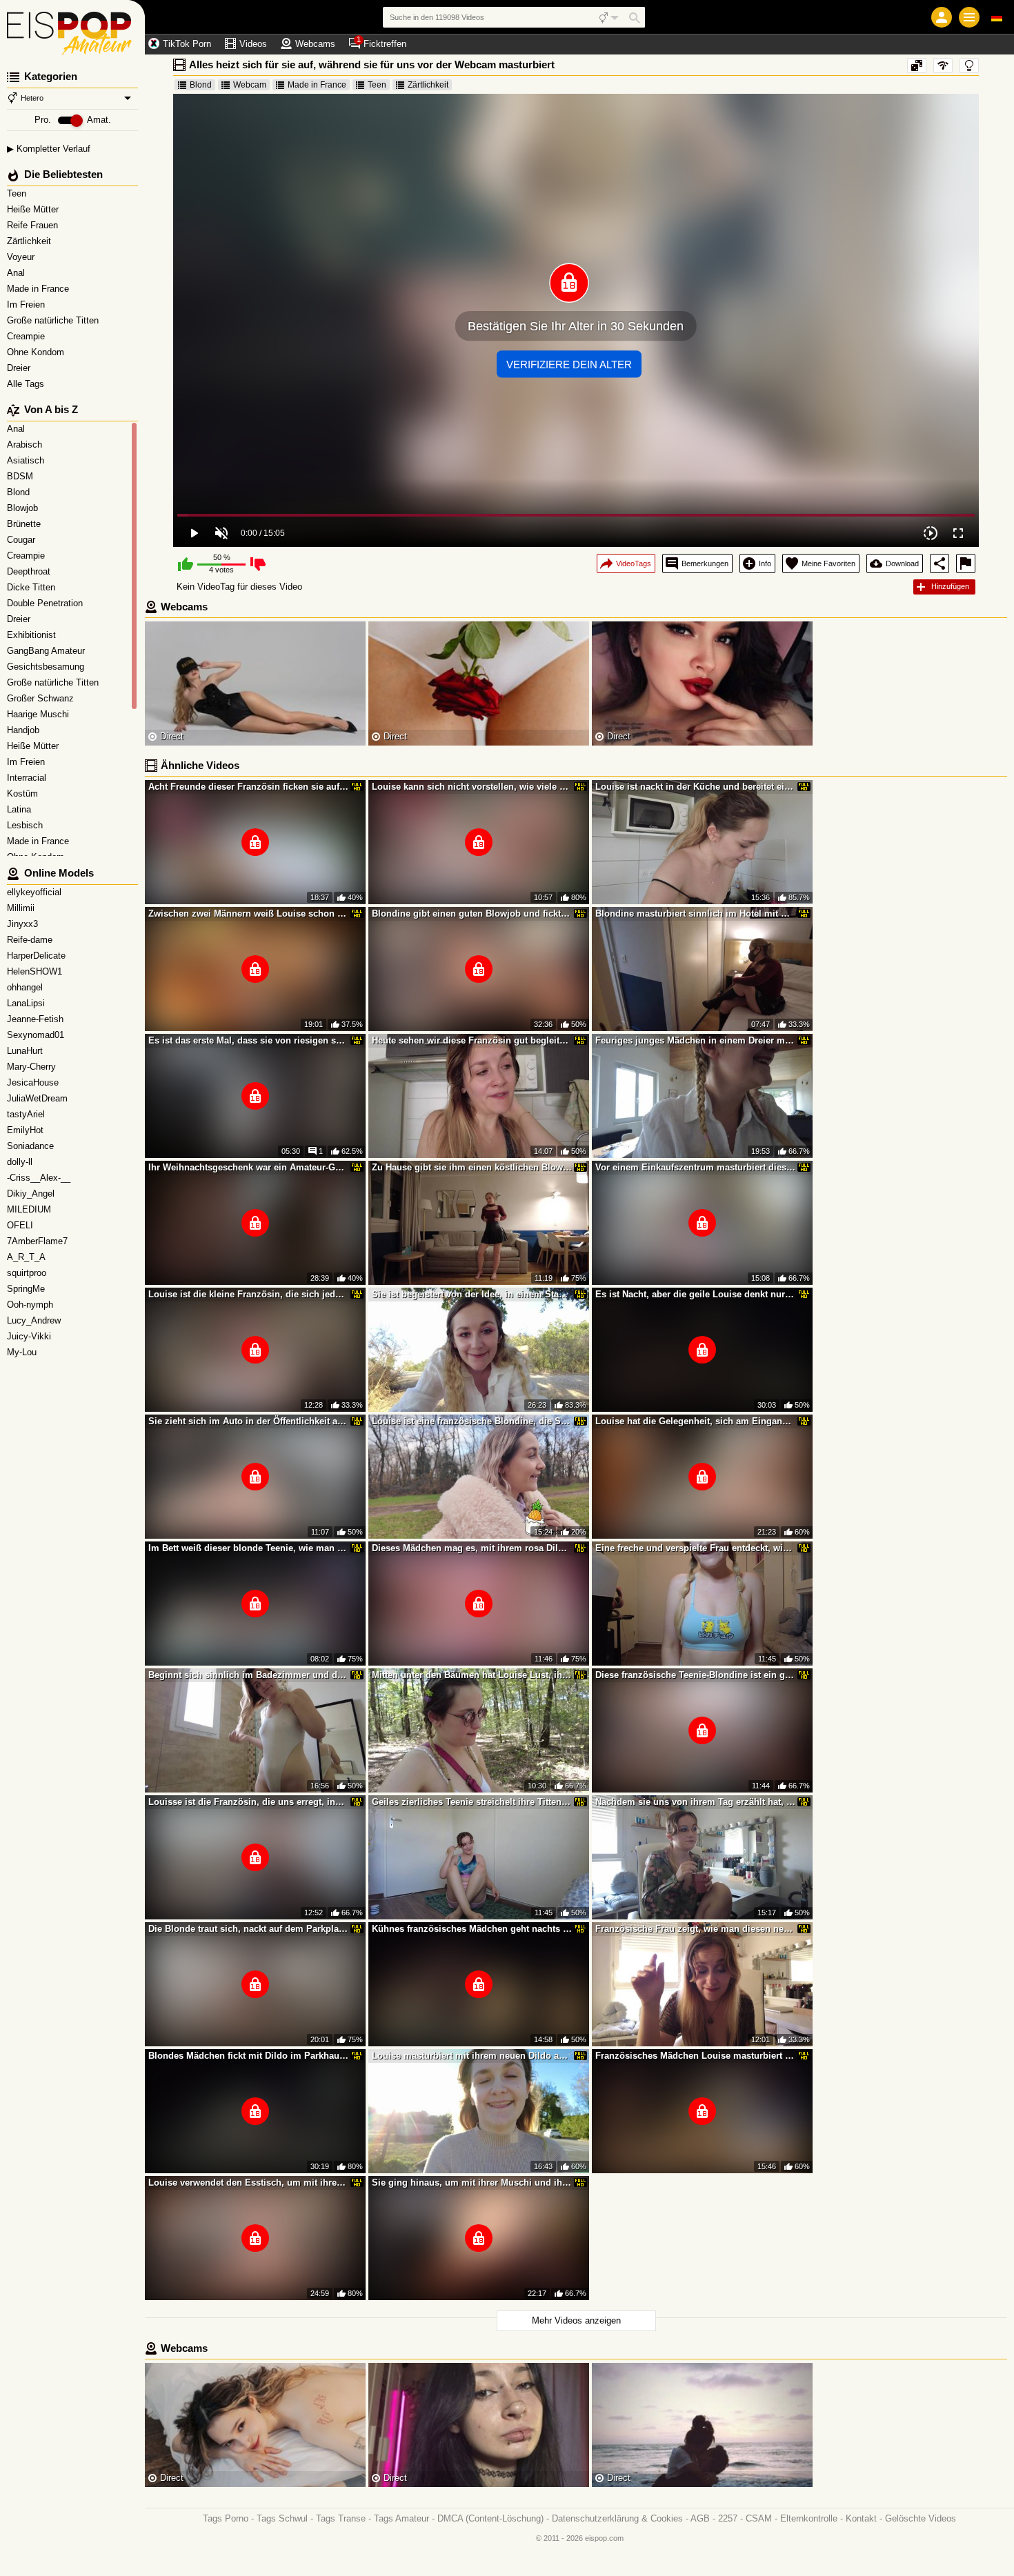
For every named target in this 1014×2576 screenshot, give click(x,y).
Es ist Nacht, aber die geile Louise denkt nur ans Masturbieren (695, 1294)
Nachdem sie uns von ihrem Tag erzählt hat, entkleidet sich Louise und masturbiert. (695, 1802)
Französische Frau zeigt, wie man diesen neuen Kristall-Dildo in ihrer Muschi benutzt (695, 1929)
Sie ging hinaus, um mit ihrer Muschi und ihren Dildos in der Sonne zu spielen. (472, 2183)
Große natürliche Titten (54, 320)
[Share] (940, 563)
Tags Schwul (282, 2518)
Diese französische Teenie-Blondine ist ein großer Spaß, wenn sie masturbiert (695, 1675)
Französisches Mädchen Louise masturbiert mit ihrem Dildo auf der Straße (695, 2056)
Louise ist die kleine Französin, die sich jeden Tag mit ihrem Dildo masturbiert (248, 1294)
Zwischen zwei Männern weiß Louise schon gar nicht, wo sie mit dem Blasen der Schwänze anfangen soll (248, 913)
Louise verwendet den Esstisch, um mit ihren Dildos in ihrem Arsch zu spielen (248, 2183)
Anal (17, 273)
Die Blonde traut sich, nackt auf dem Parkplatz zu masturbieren (248, 1929)
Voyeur (22, 257)
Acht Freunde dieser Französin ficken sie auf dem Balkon (248, 787)
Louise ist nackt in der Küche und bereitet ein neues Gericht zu (695, 787)
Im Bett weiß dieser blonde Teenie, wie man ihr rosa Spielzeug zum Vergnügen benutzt (248, 1548)
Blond (201, 85)
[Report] (966, 563)
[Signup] (942, 17)
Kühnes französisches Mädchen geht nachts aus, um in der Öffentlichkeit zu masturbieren (472, 1929)
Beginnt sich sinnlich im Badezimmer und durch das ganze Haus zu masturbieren (248, 1675)
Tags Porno (226, 2518)
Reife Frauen (34, 225)
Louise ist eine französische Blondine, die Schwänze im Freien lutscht (472, 1421)
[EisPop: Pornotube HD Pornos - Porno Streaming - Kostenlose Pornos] (72, 28)
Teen (18, 193)
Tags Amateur (401, 2518)
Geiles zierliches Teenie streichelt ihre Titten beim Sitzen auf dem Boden (472, 1802)
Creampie (27, 336)
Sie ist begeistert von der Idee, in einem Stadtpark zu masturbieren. (472, 1294)
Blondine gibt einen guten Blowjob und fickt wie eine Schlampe (472, 913)
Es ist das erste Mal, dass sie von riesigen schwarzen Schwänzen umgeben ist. (248, 1040)
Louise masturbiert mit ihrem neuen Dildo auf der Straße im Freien (472, 2056)
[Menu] (969, 17)
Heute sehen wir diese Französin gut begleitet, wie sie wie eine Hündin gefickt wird (472, 1040)
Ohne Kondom (37, 352)
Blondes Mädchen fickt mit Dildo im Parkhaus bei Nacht (248, 2056)
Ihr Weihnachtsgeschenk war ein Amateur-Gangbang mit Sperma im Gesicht (248, 1167)
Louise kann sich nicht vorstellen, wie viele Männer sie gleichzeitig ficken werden (472, 787)
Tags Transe (341, 2518)
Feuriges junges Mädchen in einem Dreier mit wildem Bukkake (695, 1040)
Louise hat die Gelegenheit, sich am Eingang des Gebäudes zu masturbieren (695, 1421)
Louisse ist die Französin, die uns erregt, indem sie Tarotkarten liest (248, 1802)
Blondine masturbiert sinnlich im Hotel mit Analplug (695, 913)
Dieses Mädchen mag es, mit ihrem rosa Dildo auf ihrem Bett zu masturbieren (472, 1548)
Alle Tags (27, 384)
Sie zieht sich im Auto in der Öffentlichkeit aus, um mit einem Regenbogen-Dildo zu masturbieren (248, 1421)
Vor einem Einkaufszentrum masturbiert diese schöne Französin (695, 1167)
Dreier (20, 368)
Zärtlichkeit (30, 241)
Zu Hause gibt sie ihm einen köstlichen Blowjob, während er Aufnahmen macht (472, 1167)
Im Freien (27, 304)
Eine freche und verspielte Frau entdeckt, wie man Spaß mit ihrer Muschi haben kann (695, 1548)
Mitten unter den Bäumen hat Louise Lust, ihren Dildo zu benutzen (472, 1675)
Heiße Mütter (34, 209)
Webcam (250, 85)
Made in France (39, 289)
